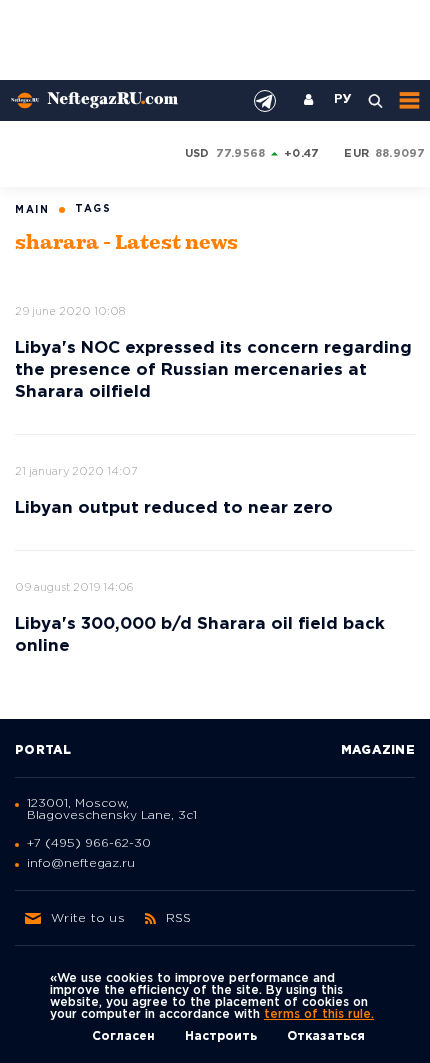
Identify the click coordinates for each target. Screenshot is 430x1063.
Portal (43, 750)
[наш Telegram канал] (265, 101)
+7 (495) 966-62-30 (89, 843)
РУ (343, 100)
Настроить (221, 1036)
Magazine (378, 750)
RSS (179, 918)
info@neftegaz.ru (81, 863)
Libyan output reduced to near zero (174, 508)
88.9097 (400, 154)
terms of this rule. (319, 1014)
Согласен (123, 1036)
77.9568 (241, 154)
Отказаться (326, 1036)
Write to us (88, 918)
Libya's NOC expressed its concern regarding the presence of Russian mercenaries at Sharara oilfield (213, 370)
